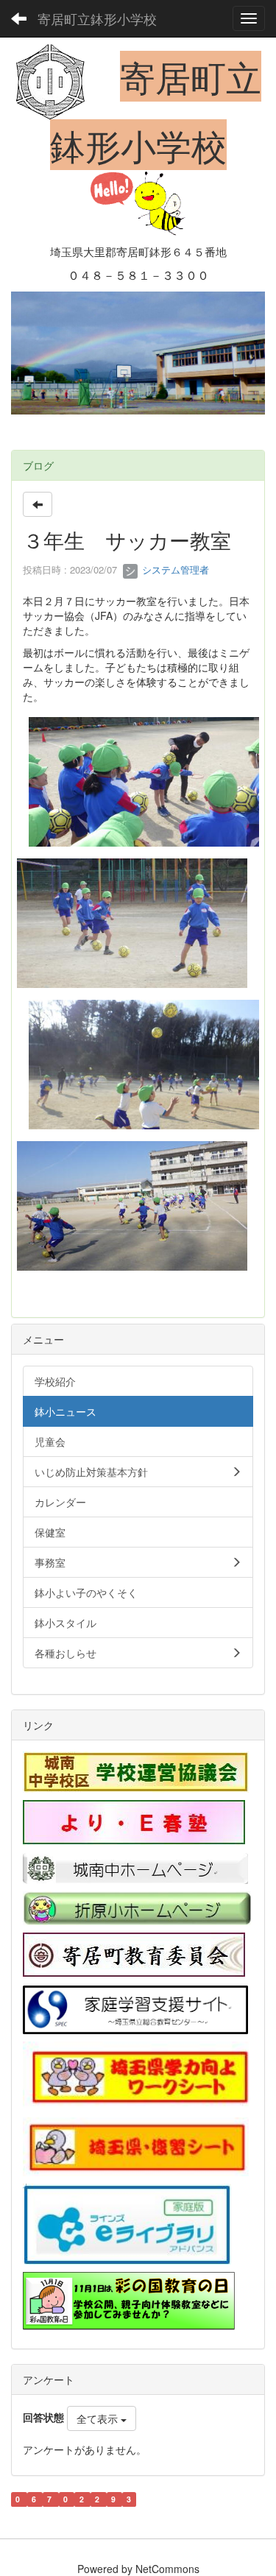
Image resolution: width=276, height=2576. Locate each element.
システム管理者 (174, 569)
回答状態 (43, 2417)
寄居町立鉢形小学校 (97, 18)
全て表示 (99, 2418)
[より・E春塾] (134, 1821)
